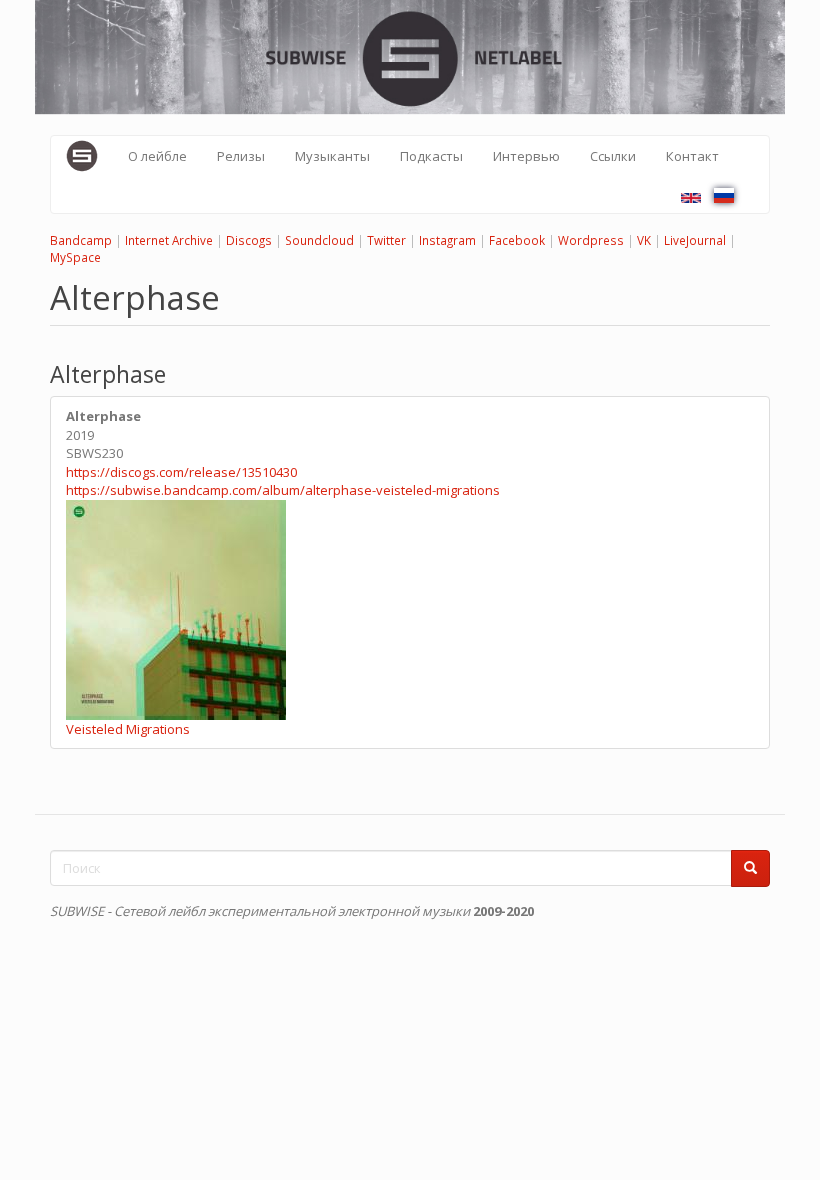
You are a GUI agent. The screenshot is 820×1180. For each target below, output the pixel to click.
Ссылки (613, 156)
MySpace (75, 257)
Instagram (447, 240)
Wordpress (591, 240)
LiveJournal (695, 240)
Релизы (241, 156)
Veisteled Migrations (128, 729)
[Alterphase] (691, 198)
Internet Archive (169, 240)
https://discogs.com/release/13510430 (181, 472)
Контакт (692, 156)
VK (644, 240)
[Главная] (89, 156)
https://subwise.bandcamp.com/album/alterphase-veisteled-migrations (283, 490)
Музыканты (332, 156)
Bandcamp (81, 240)
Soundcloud (319, 240)
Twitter (386, 240)
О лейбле (157, 156)
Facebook (517, 240)
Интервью (526, 156)
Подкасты (431, 156)
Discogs (249, 240)
